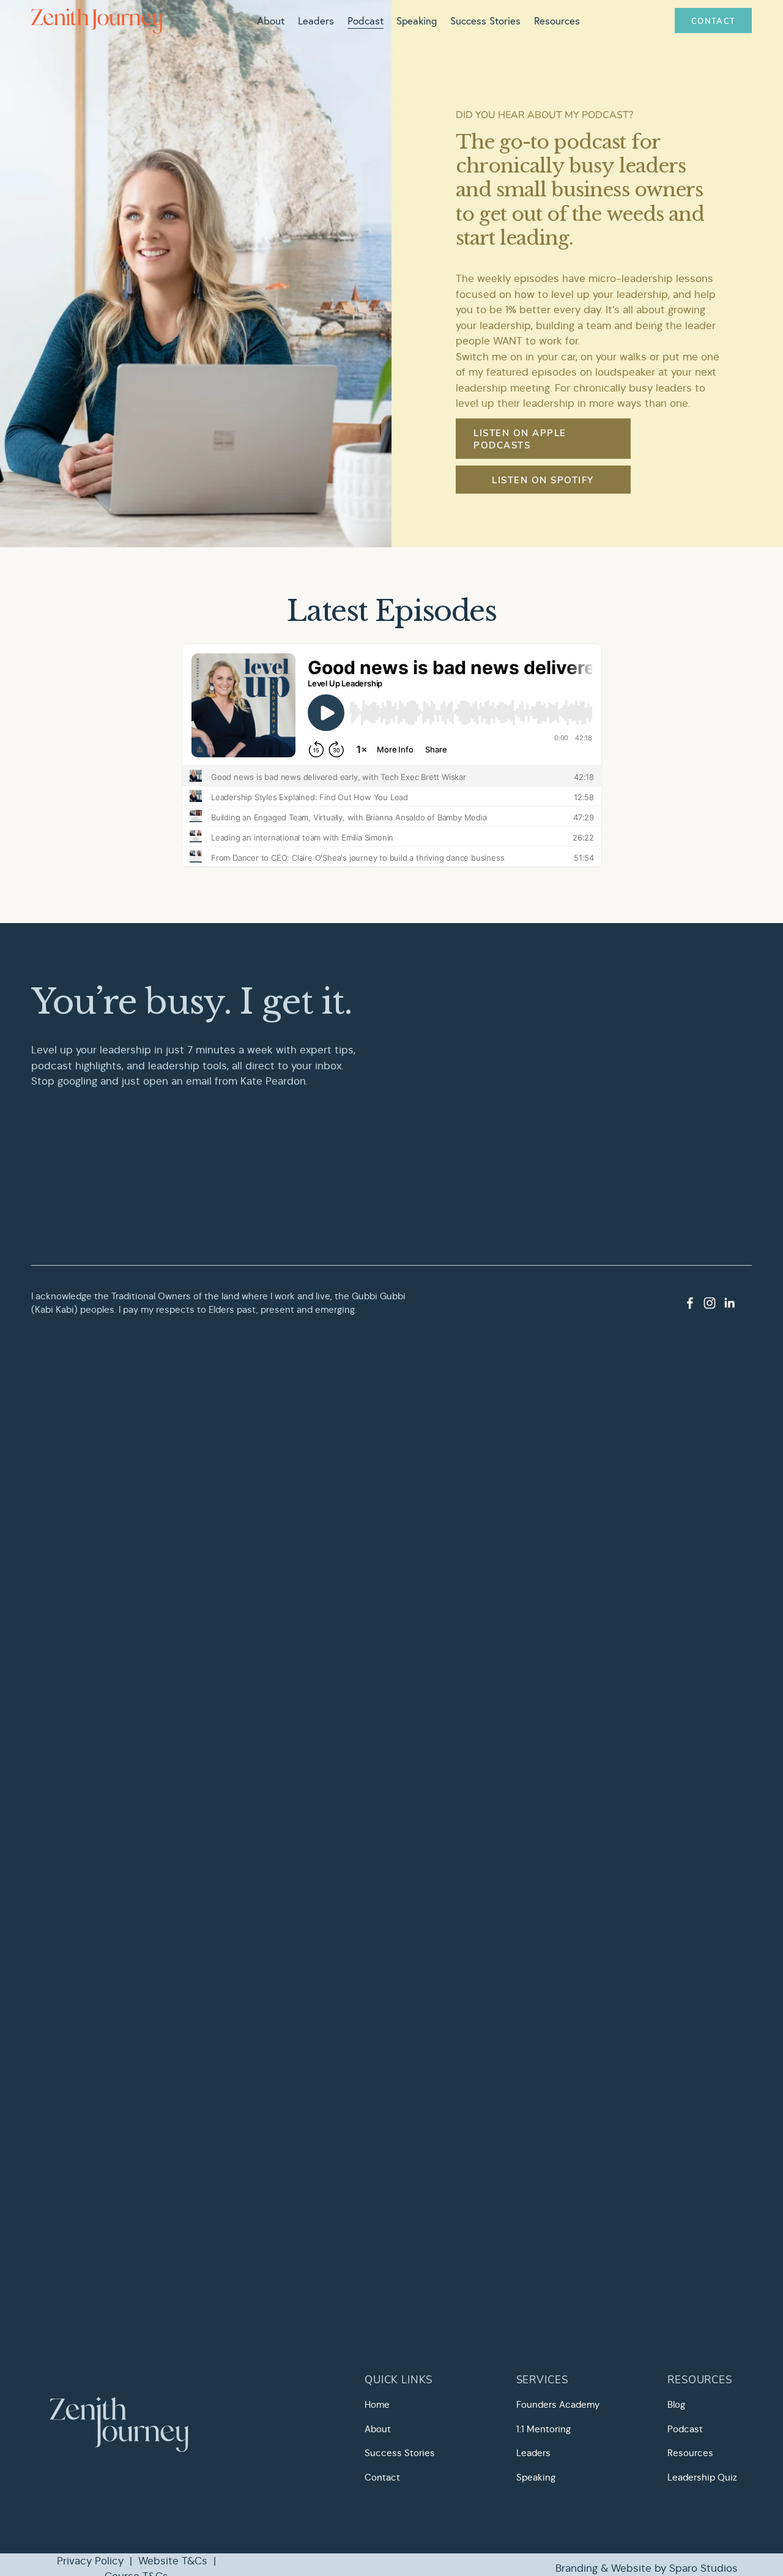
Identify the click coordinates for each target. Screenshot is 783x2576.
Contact (713, 21)
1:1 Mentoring (544, 2429)
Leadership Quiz (702, 2478)
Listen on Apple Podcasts (520, 439)
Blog (676, 2405)
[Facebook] (690, 1303)
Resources (690, 2453)
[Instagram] (710, 1303)
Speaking (417, 20)
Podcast (366, 20)
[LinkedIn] (729, 1303)
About (271, 20)
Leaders (533, 2453)
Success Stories (485, 20)
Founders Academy (558, 2405)
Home (377, 2405)
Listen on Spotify (543, 480)
